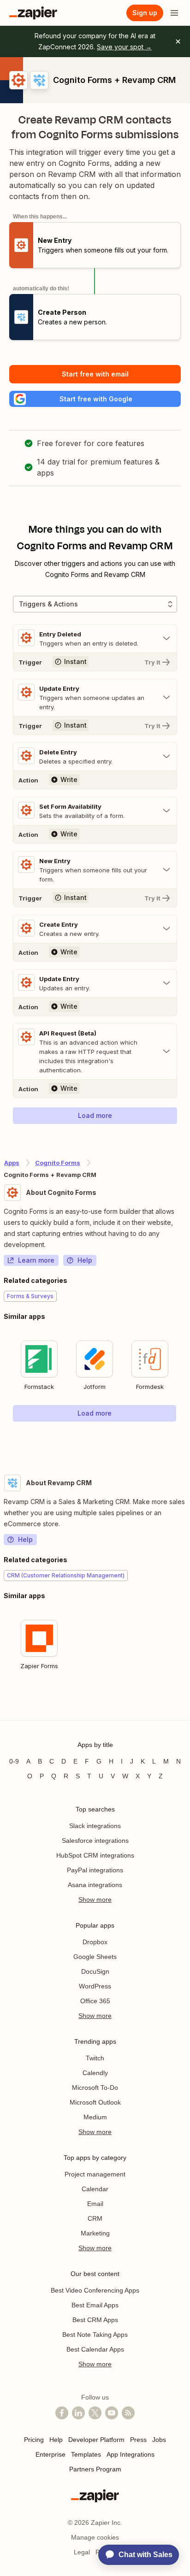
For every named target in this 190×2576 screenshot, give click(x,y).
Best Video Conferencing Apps (95, 2290)
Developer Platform (96, 2440)
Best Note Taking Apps (95, 2335)
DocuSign (95, 1971)
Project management (95, 2174)
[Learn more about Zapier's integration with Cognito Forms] (186, 1441)
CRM (95, 2218)
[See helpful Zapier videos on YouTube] (112, 2413)
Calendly (95, 2073)
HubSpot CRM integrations (95, 1855)
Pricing (34, 2440)
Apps (12, 1163)
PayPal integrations (95, 1870)
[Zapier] (33, 13)
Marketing (95, 2233)
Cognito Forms (58, 1163)
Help (85, 1260)
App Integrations (131, 2454)
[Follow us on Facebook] (62, 2413)
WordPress (95, 1986)
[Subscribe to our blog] (128, 2413)
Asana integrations (95, 1885)
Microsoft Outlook (95, 2102)
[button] (95, 399)
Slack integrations (95, 1826)
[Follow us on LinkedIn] (78, 2413)
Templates (86, 2454)
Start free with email (95, 374)
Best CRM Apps (95, 2320)
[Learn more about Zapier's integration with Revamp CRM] (186, 1703)
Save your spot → (124, 47)
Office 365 (95, 2001)
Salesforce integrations (95, 1841)
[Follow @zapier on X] (95, 2413)
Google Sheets (95, 1957)
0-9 (14, 1761)
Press (138, 2440)
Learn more (36, 1260)
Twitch (95, 2058)
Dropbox (95, 1942)
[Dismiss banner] (178, 41)
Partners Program (95, 2469)
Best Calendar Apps (95, 2349)
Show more (95, 1900)
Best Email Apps (95, 2305)
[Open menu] (174, 13)
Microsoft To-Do (95, 2088)
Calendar (95, 2189)
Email (95, 2204)
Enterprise (50, 2454)
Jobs (159, 2440)
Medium (95, 2117)
